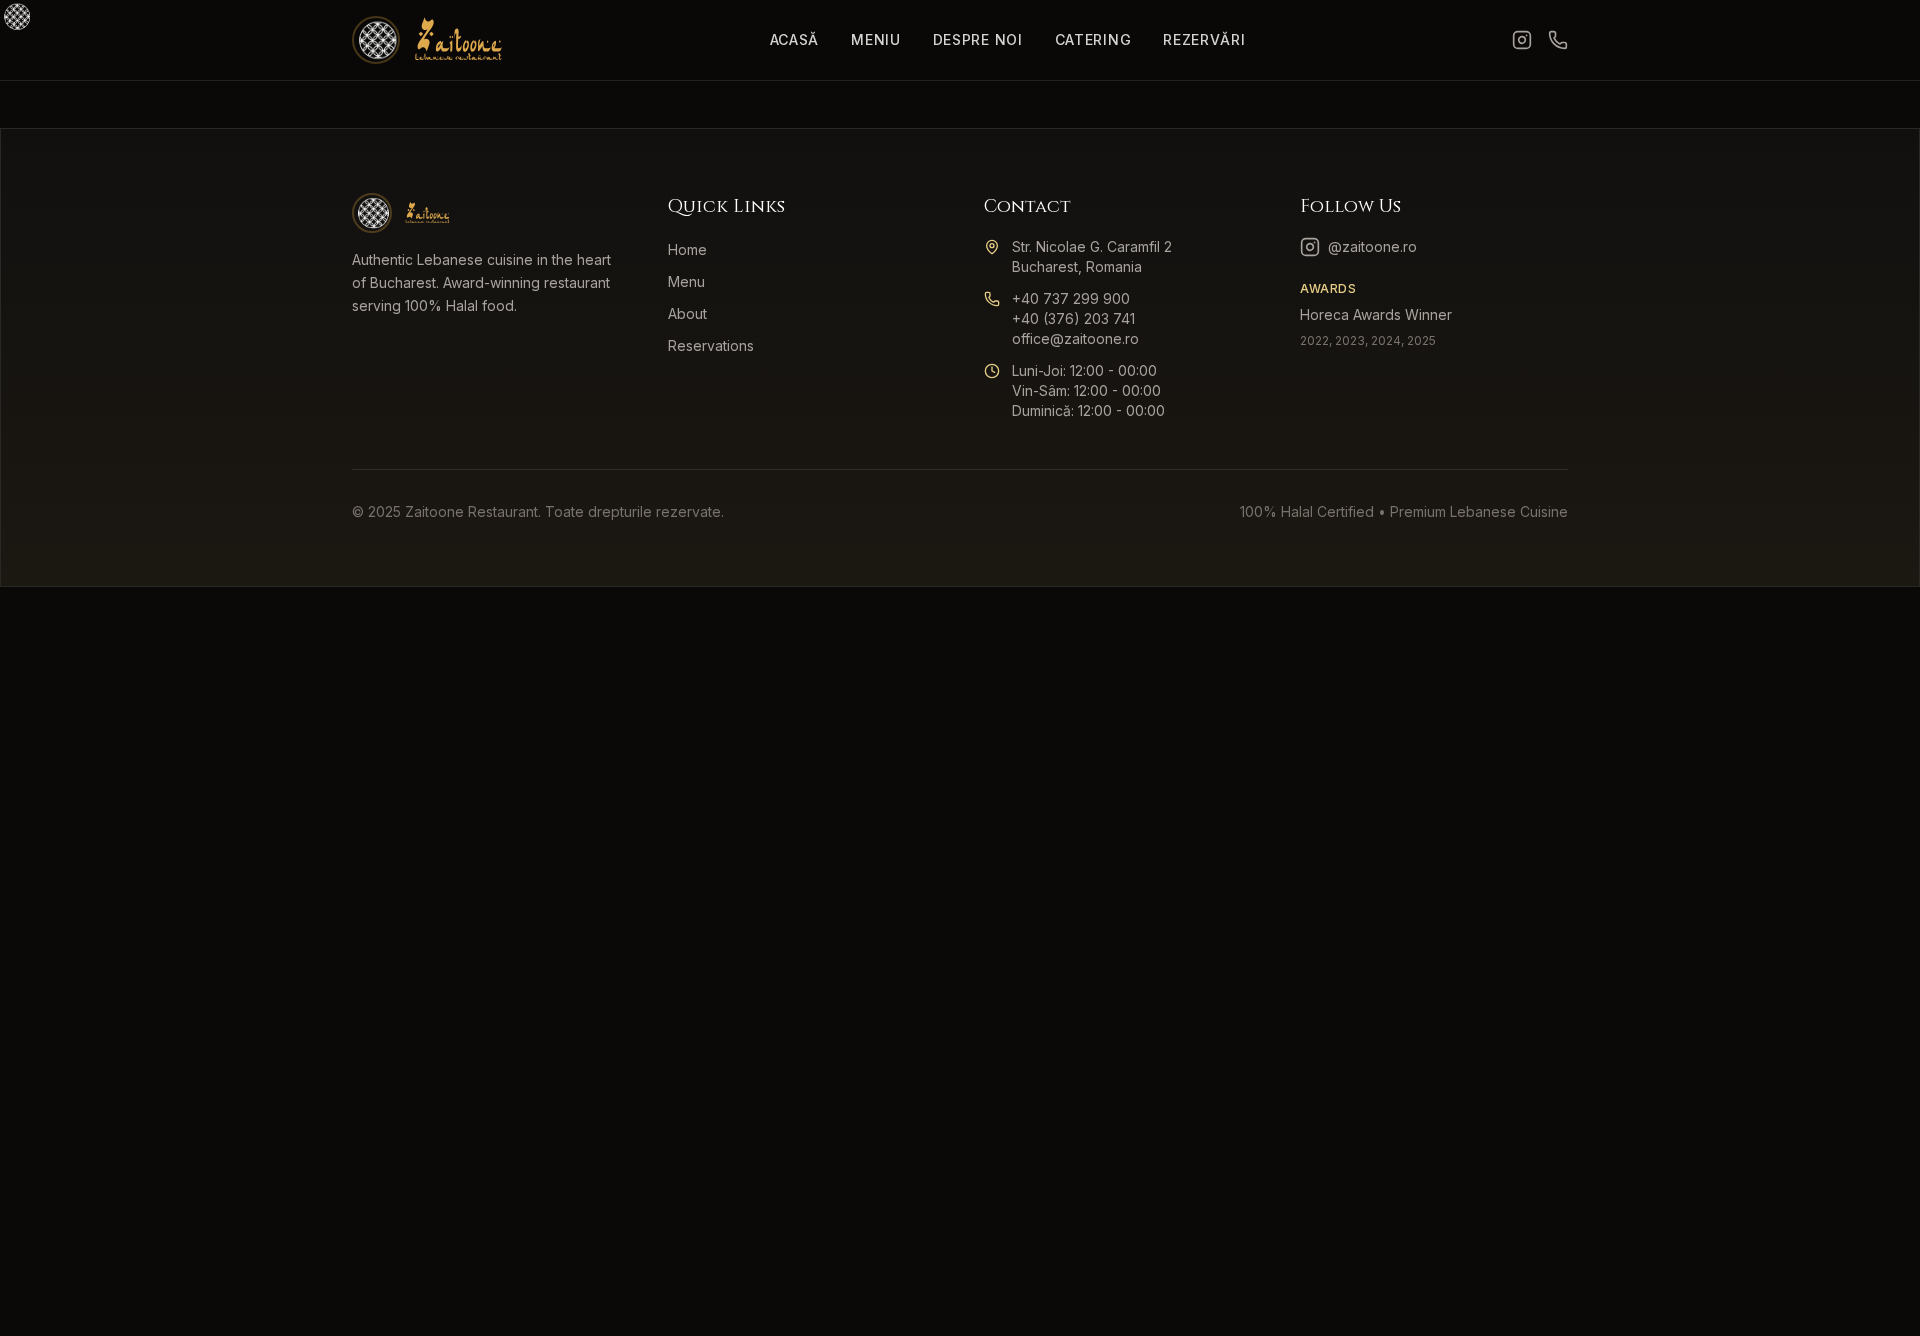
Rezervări (1204, 39)
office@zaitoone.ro (1075, 338)
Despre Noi (978, 39)
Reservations (711, 345)
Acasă (795, 39)
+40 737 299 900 (1071, 298)
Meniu (876, 39)
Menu (686, 281)
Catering (1093, 39)
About (687, 313)
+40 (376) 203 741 (1073, 318)
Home (687, 249)
